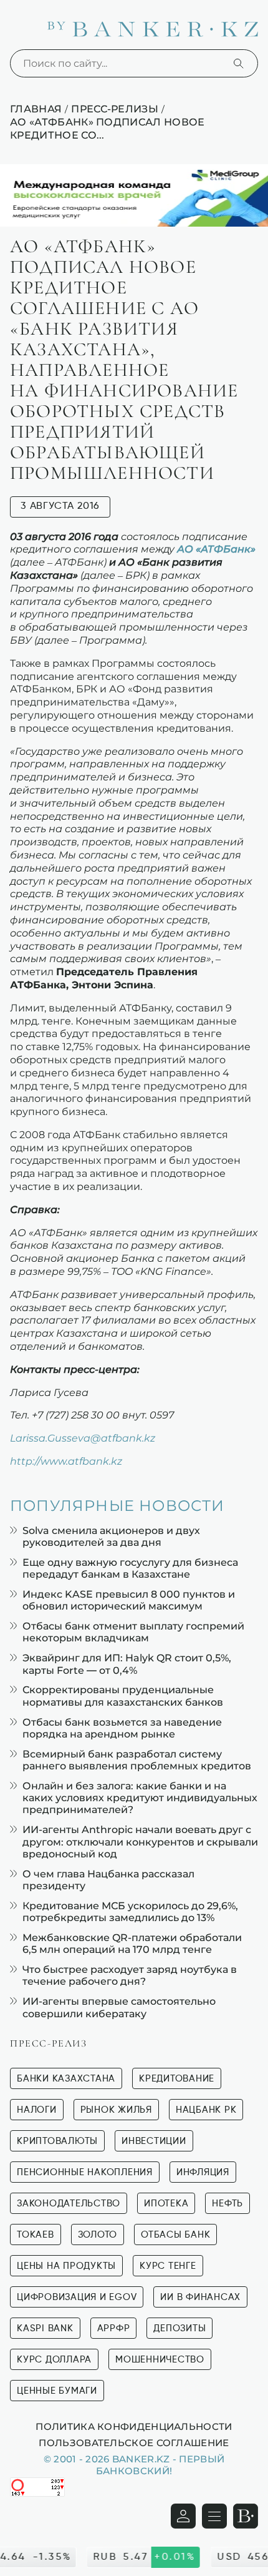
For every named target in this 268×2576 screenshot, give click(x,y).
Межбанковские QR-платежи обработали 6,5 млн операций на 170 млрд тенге (132, 1944)
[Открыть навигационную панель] (214, 2516)
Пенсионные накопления (85, 2172)
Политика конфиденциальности (134, 2426)
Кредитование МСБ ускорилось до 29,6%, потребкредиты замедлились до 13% (130, 1912)
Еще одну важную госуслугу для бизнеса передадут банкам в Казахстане (130, 1568)
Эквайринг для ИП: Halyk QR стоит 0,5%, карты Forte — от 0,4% (127, 1664)
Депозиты (179, 2328)
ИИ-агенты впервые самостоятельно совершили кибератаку (119, 2007)
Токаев (36, 2235)
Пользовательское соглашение (134, 2442)
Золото (98, 2235)
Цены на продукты (66, 2266)
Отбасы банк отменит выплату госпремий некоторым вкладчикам (133, 1632)
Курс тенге (168, 2266)
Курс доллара (54, 2360)
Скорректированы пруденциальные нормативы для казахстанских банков (123, 1696)
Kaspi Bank (45, 2328)
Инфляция (203, 2172)
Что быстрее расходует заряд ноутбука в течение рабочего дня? (130, 1975)
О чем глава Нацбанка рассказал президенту (108, 1880)
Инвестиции (154, 2141)
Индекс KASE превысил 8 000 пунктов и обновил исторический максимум (129, 1600)
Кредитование (177, 2079)
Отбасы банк (175, 2235)
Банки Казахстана (66, 2079)
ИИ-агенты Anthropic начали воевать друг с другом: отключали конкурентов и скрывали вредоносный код (140, 1841)
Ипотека (166, 2204)
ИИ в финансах (200, 2297)
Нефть (227, 2204)
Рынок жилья (116, 2110)
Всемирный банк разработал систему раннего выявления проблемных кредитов (137, 1760)
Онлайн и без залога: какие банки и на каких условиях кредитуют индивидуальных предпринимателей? (140, 1798)
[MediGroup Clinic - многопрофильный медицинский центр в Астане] (134, 195)
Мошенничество (160, 2360)
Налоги (37, 2110)
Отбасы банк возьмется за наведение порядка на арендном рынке (122, 1728)
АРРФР (114, 2328)
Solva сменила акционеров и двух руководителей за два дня (111, 1536)
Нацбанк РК (206, 2110)
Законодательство (69, 2204)
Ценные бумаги (57, 2391)
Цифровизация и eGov (77, 2297)
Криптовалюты (57, 2141)
